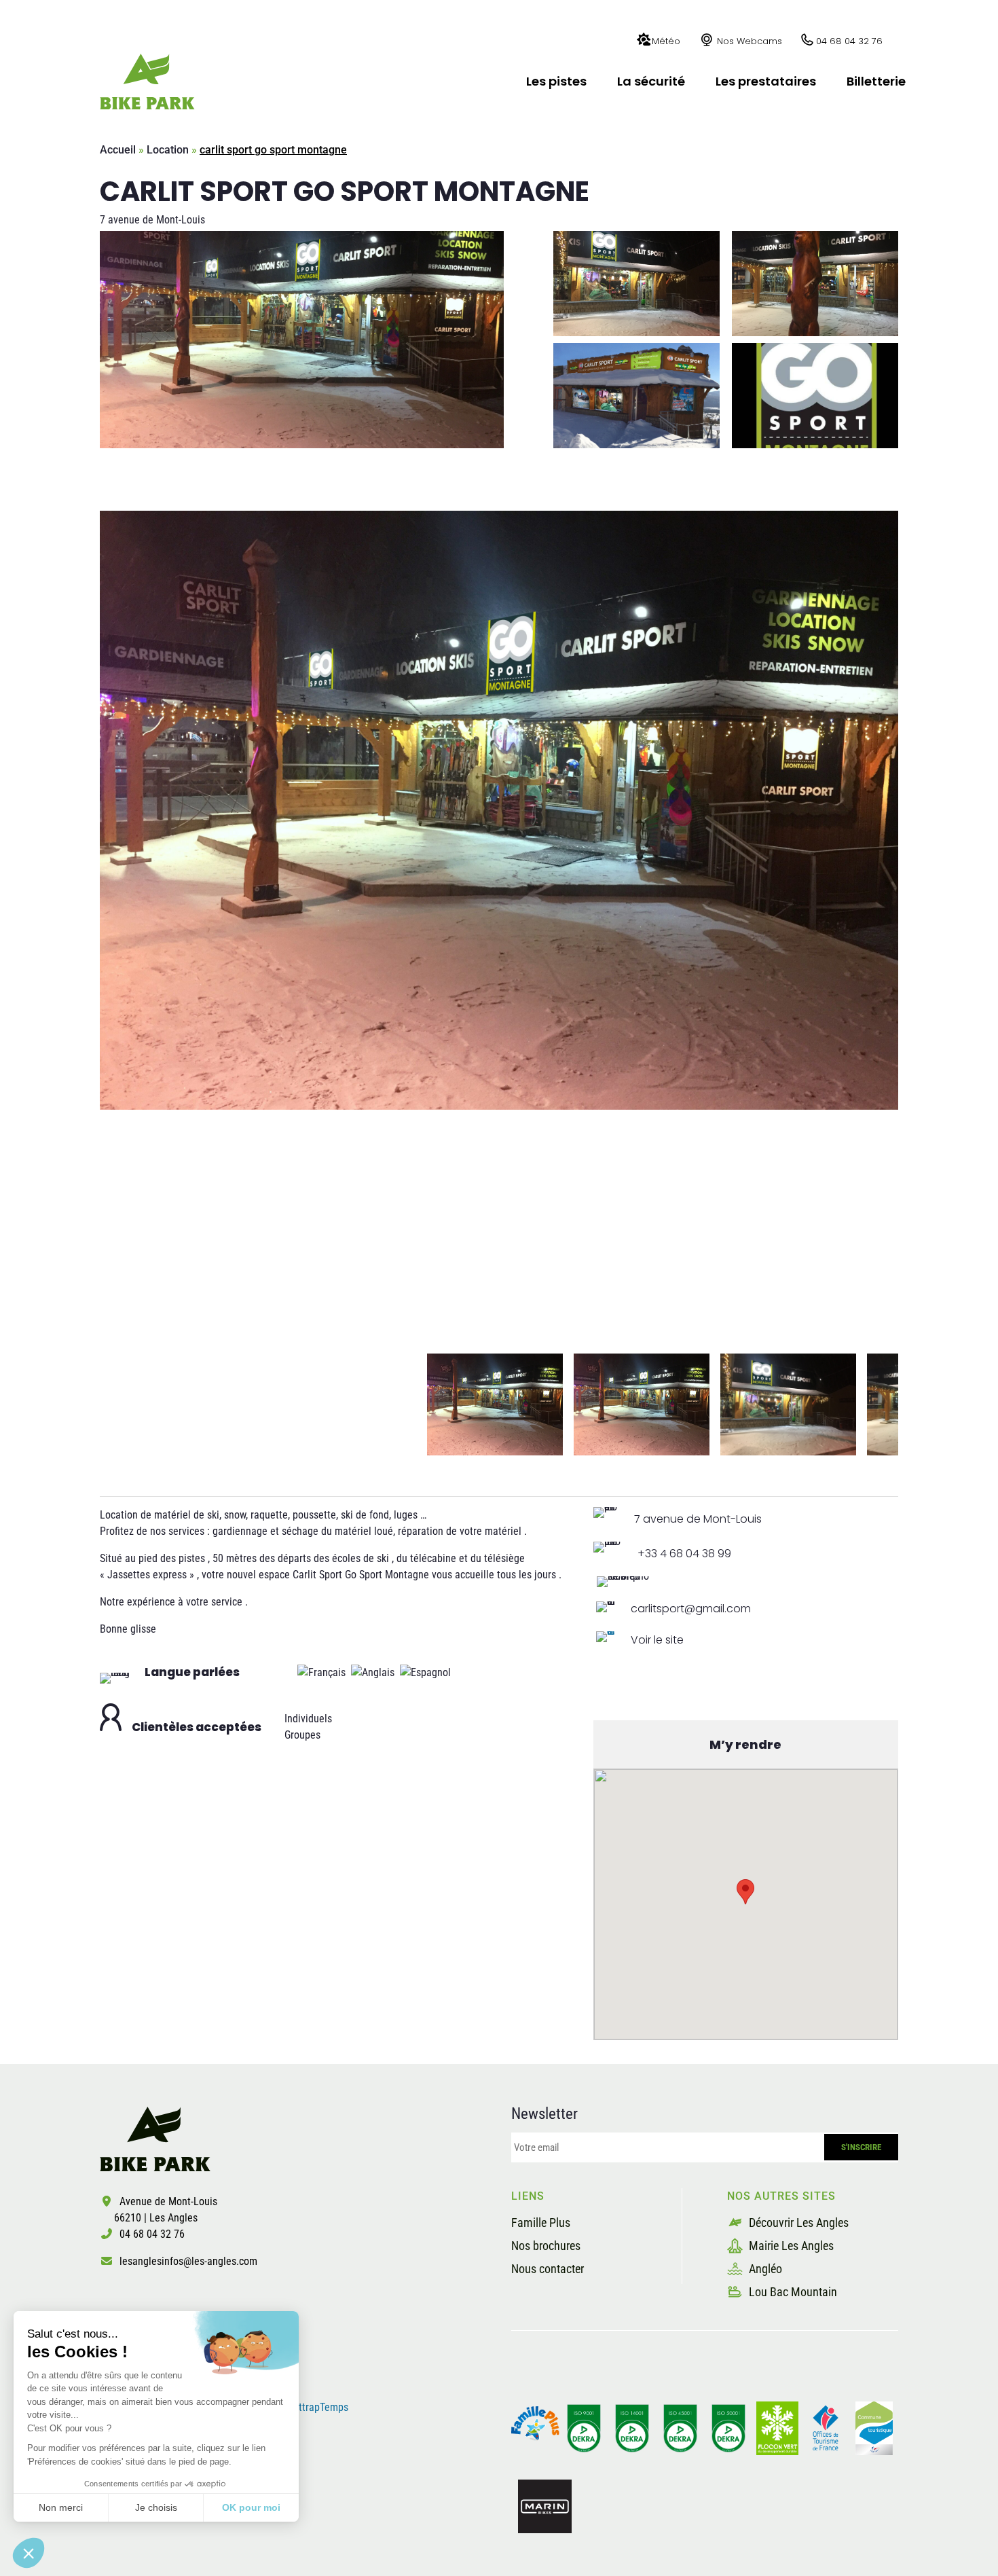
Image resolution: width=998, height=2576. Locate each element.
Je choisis (156, 2507)
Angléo (764, 2269)
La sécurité (651, 81)
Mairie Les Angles (790, 2246)
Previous (90, 1404)
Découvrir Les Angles (797, 2223)
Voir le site (657, 1640)
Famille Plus (541, 2223)
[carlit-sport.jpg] (499, 810)
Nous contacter (548, 2269)
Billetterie (876, 81)
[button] (29, 2553)
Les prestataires (766, 81)
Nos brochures (546, 2246)
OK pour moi (251, 2507)
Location (168, 150)
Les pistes (556, 81)
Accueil (118, 150)
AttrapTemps (320, 2407)
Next (908, 1404)
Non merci (61, 2507)
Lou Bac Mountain (792, 2292)
